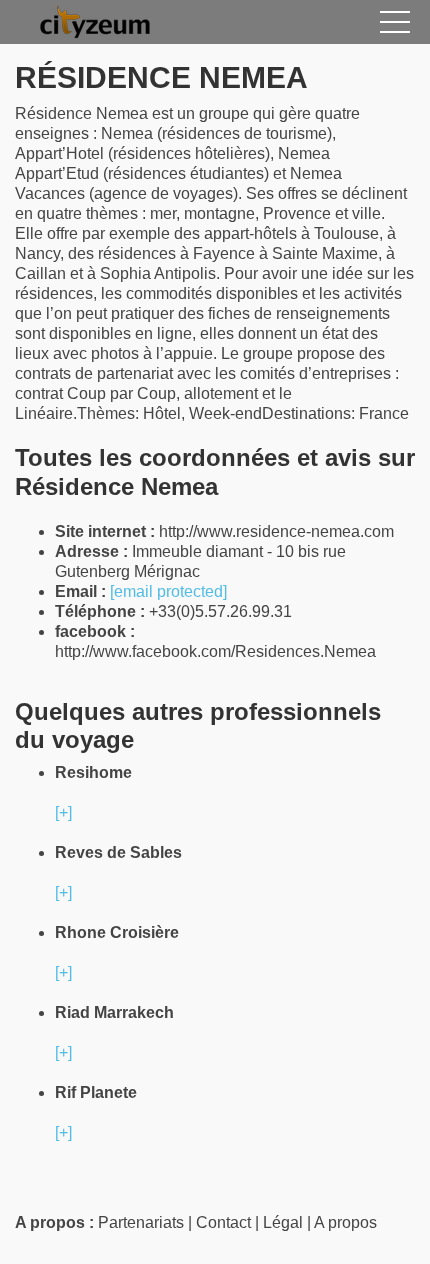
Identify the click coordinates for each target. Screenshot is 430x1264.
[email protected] (168, 591)
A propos (345, 1222)
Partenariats (141, 1222)
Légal (283, 1222)
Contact (223, 1222)
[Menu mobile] (395, 26)
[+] (63, 812)
